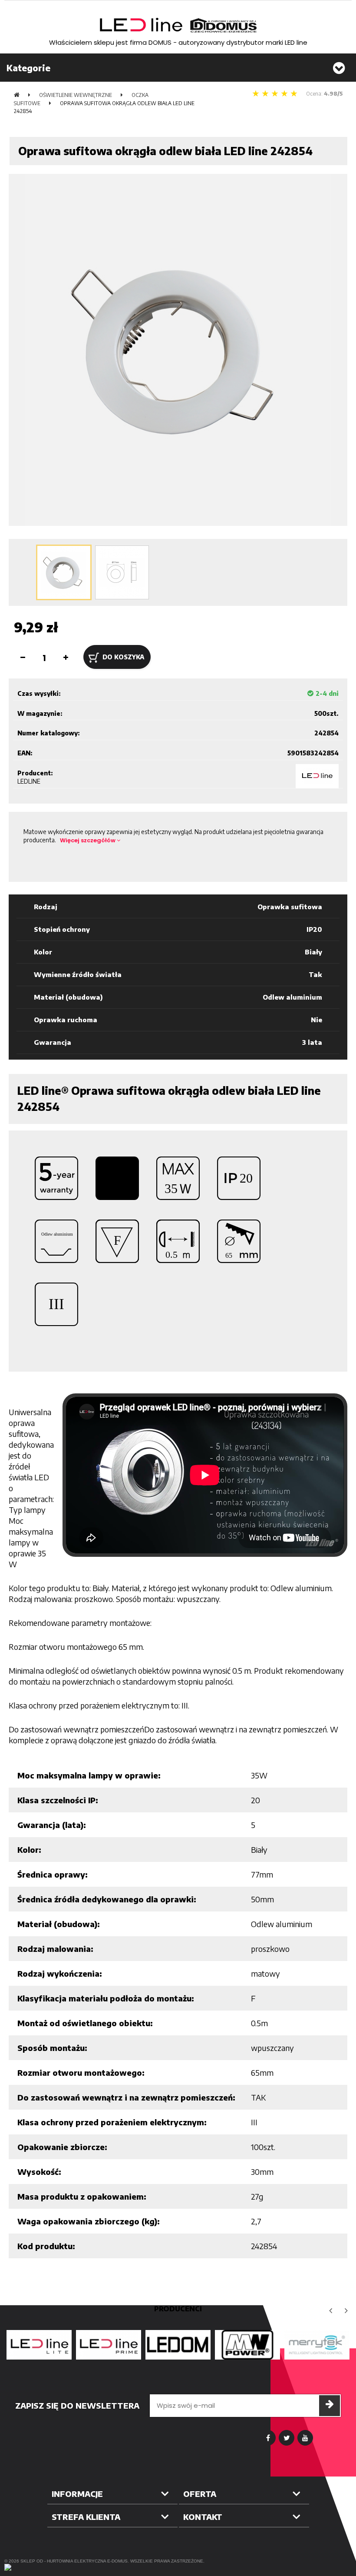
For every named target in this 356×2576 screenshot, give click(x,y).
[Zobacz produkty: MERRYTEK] (317, 2345)
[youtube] (305, 2438)
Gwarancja (53, 1042)
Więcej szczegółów (88, 840)
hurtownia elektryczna (76, 2561)
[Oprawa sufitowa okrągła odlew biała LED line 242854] (64, 572)
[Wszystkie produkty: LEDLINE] (317, 776)
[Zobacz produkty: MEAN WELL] (247, 2345)
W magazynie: (40, 713)
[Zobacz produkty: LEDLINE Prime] (109, 2345)
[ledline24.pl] (178, 25)
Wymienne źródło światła (78, 974)
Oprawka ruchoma (66, 1020)
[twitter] (287, 2438)
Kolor (43, 952)
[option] (39, 2345)
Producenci (178, 2309)
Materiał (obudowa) (68, 997)
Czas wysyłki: (39, 693)
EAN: (25, 753)
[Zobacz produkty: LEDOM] (178, 2345)
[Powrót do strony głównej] (17, 95)
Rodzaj (46, 907)
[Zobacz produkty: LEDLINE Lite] (39, 2345)
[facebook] (268, 2438)
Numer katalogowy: (49, 733)
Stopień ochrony (62, 929)
